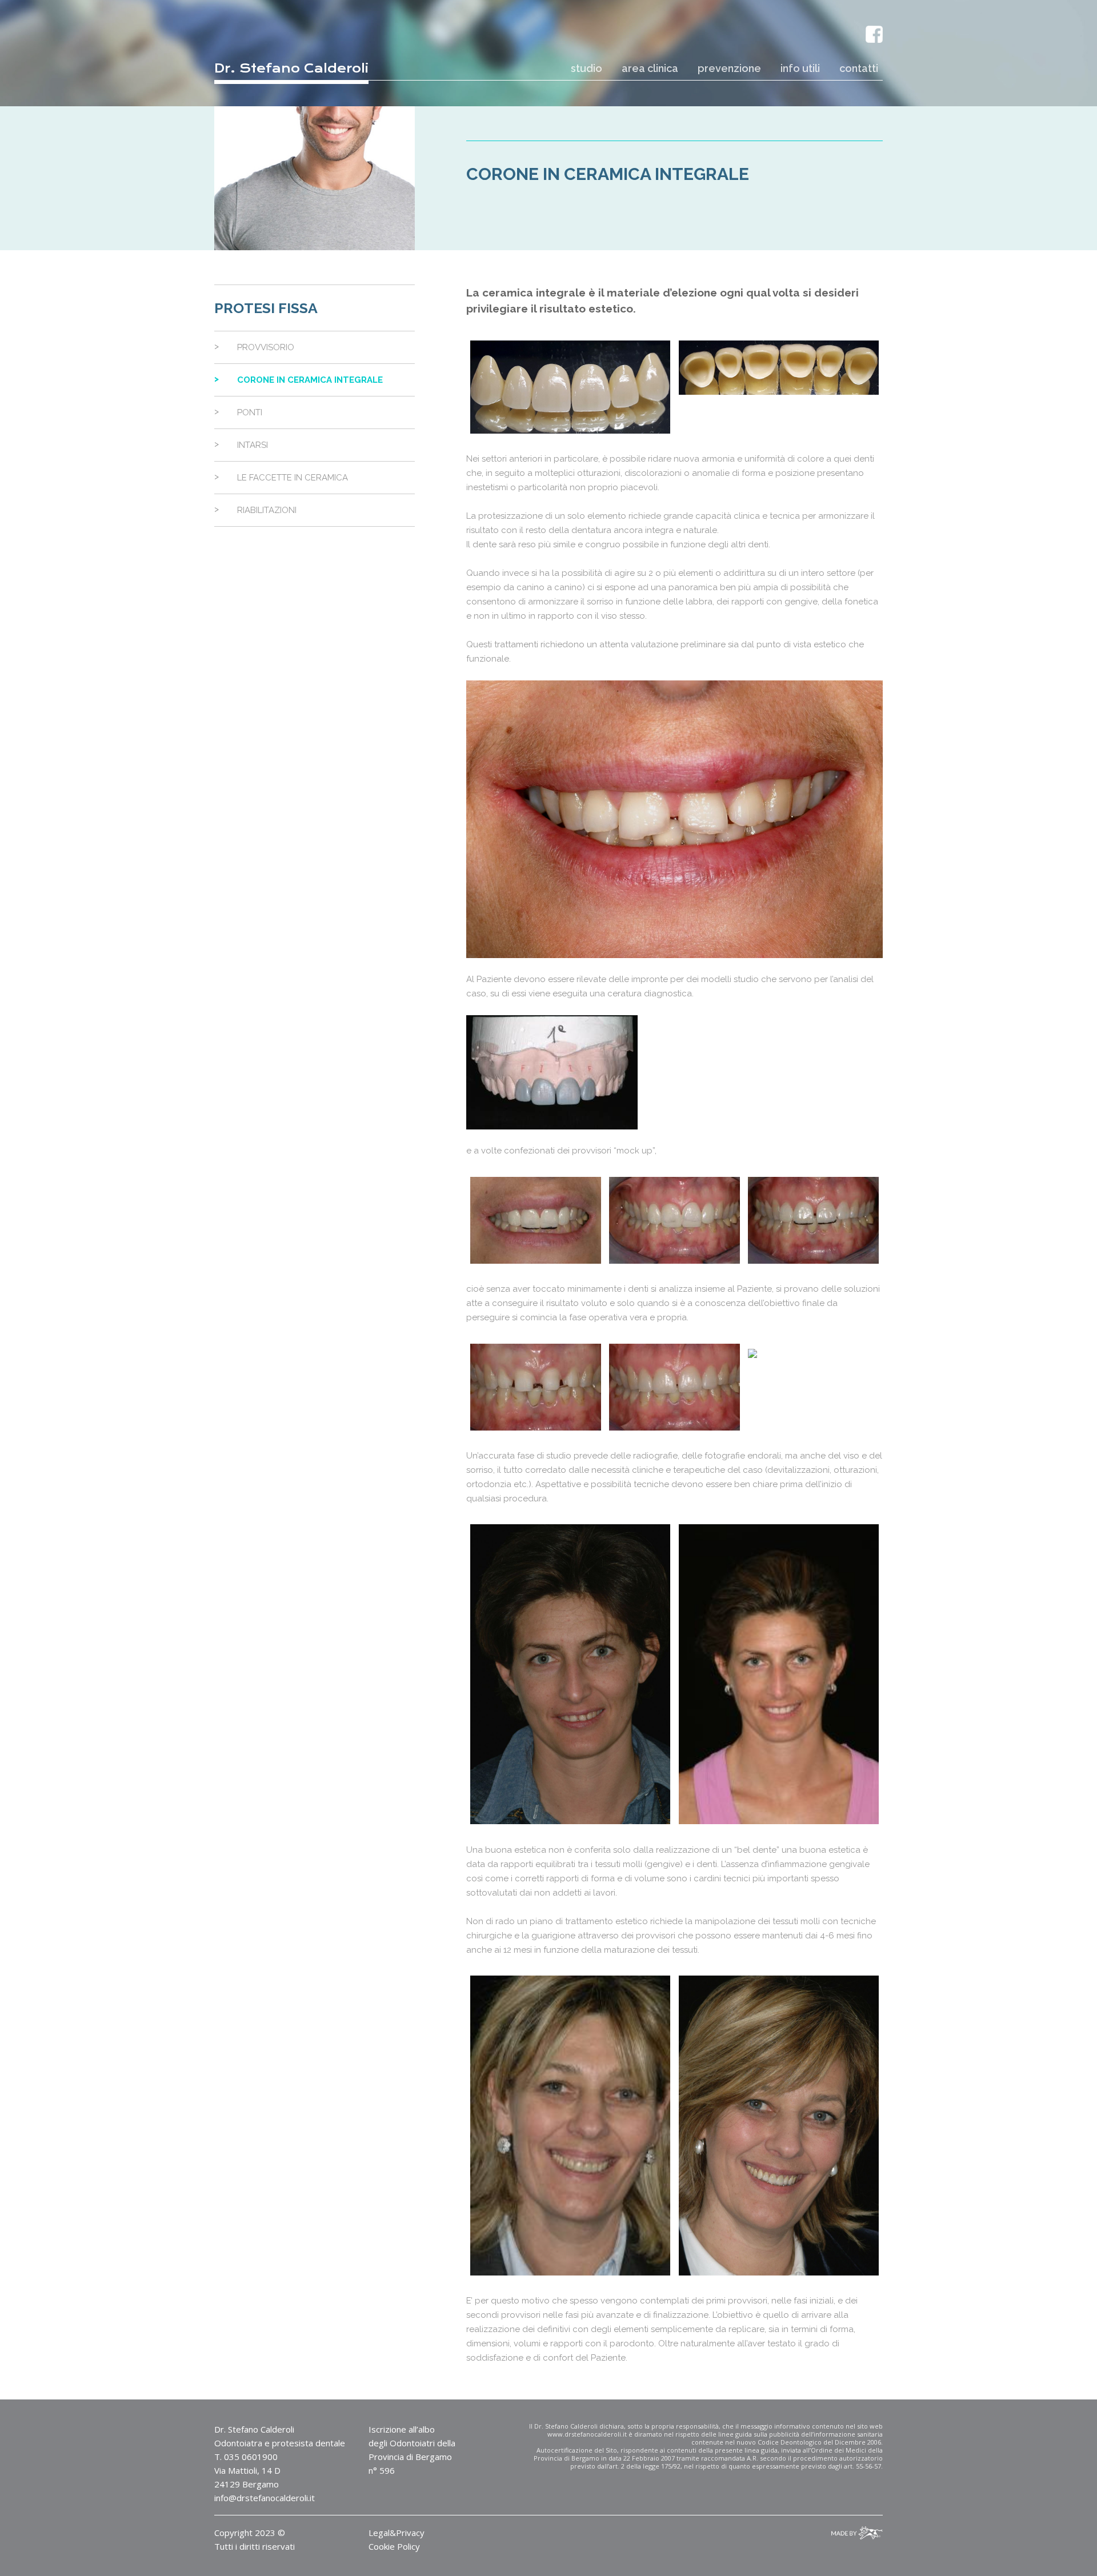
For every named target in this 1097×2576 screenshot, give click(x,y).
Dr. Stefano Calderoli (291, 68)
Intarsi (253, 445)
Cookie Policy (394, 2546)
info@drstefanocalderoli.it (265, 2498)
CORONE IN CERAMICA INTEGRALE (310, 380)
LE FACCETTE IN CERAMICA (293, 478)
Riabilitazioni (267, 510)
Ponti (250, 412)
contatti (859, 68)
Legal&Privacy (397, 2533)
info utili (800, 68)
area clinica (650, 68)
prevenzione (729, 68)
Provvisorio (266, 347)
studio (586, 68)
